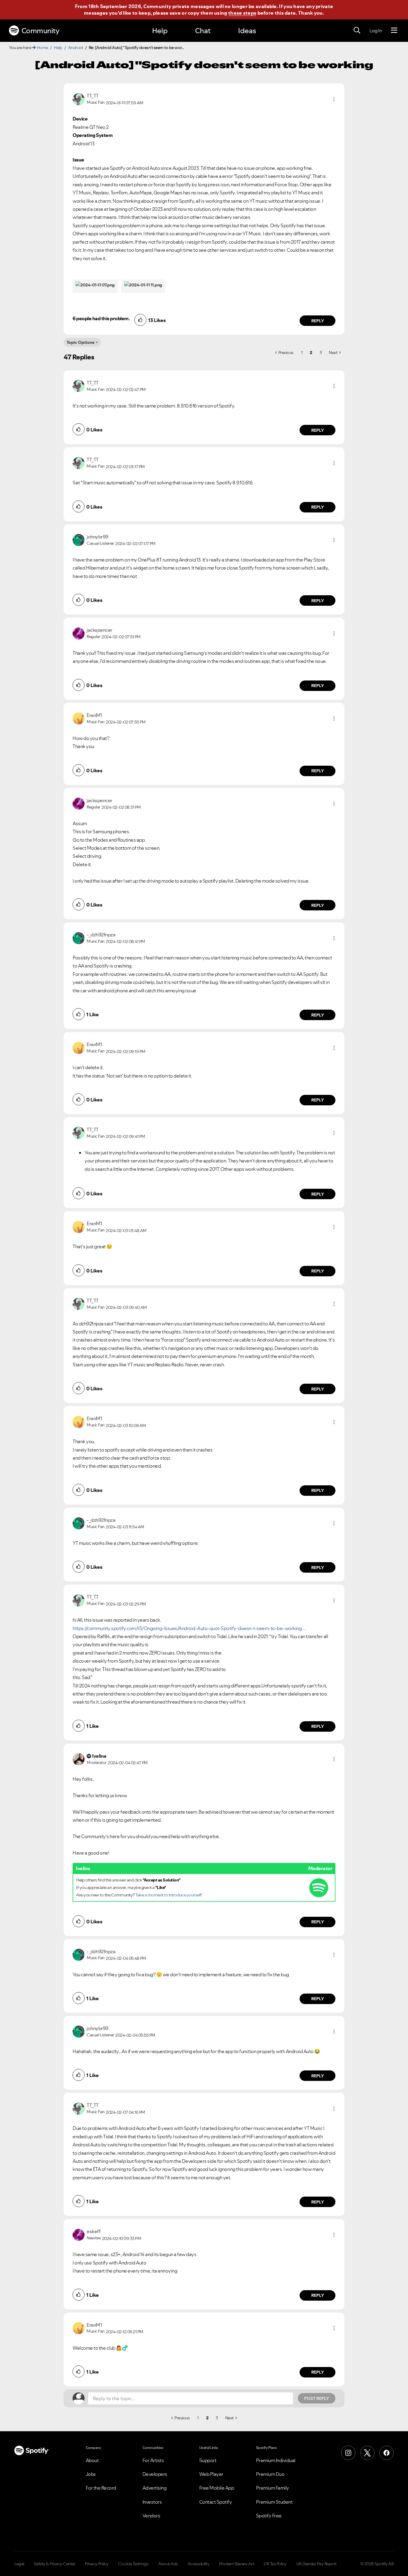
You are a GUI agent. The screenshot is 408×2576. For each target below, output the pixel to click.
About (92, 2460)
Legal (19, 2564)
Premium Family (273, 2488)
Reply (318, 321)
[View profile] (79, 99)
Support (208, 2460)
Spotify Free (269, 2516)
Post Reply (317, 2398)
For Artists (153, 2460)
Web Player (211, 2474)
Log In (376, 30)
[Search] (357, 30)
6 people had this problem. (101, 318)
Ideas (247, 31)
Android (76, 48)
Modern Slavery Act (237, 2564)
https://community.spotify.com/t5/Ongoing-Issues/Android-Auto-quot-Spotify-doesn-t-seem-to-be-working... (189, 1628)
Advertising (155, 2488)
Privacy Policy (97, 2564)
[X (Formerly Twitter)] (367, 2453)
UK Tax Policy (275, 2564)
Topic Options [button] (80, 342)
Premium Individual (276, 2460)
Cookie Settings (133, 2564)
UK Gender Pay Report (316, 2564)
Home (42, 48)
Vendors (151, 2516)
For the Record (101, 2488)
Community (40, 31)
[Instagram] (348, 2453)
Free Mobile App (217, 2488)
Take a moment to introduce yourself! (169, 1895)
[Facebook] (386, 2453)
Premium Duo (270, 2474)
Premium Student (274, 2502)
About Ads (168, 2564)
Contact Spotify (216, 2502)
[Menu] (394, 30)
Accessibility (199, 2564)
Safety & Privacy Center (55, 2564)
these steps (242, 13)
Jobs (91, 2474)
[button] (334, 99)
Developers (155, 2474)
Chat (203, 31)
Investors (152, 2502)
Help (160, 31)
